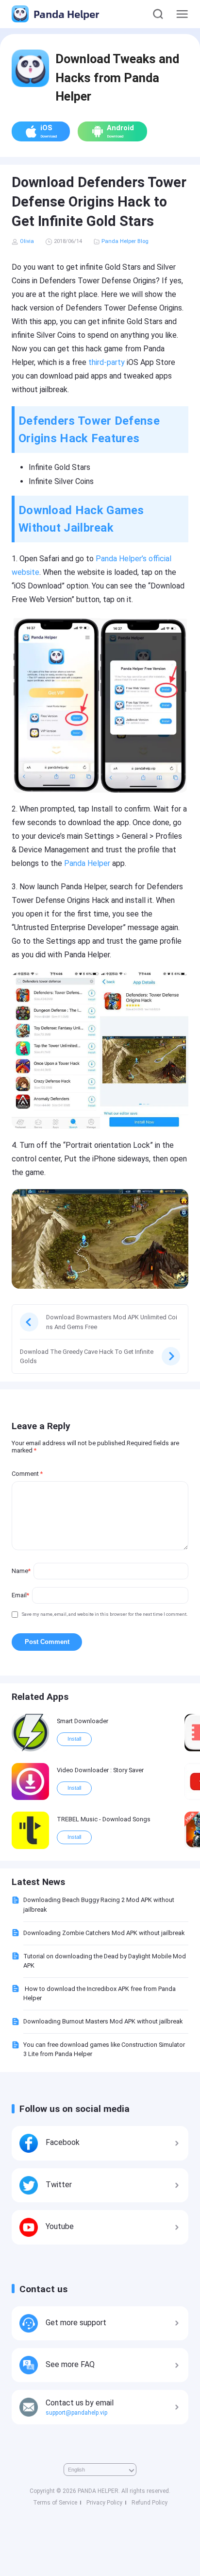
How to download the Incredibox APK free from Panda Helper (100, 1993)
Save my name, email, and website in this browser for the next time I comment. (105, 1614)
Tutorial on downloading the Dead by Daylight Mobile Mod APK (105, 1961)
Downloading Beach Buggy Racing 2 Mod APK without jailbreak (99, 1904)
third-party (107, 362)
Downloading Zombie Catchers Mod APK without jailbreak (104, 1933)
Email (20, 1595)
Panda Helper (65, 14)
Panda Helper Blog (125, 241)
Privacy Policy (104, 2503)
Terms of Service (55, 2503)
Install (74, 1739)
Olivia (27, 241)
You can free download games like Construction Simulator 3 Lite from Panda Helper (104, 2049)
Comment (27, 1474)
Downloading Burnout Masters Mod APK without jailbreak (103, 2021)
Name (21, 1571)
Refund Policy (150, 2503)
